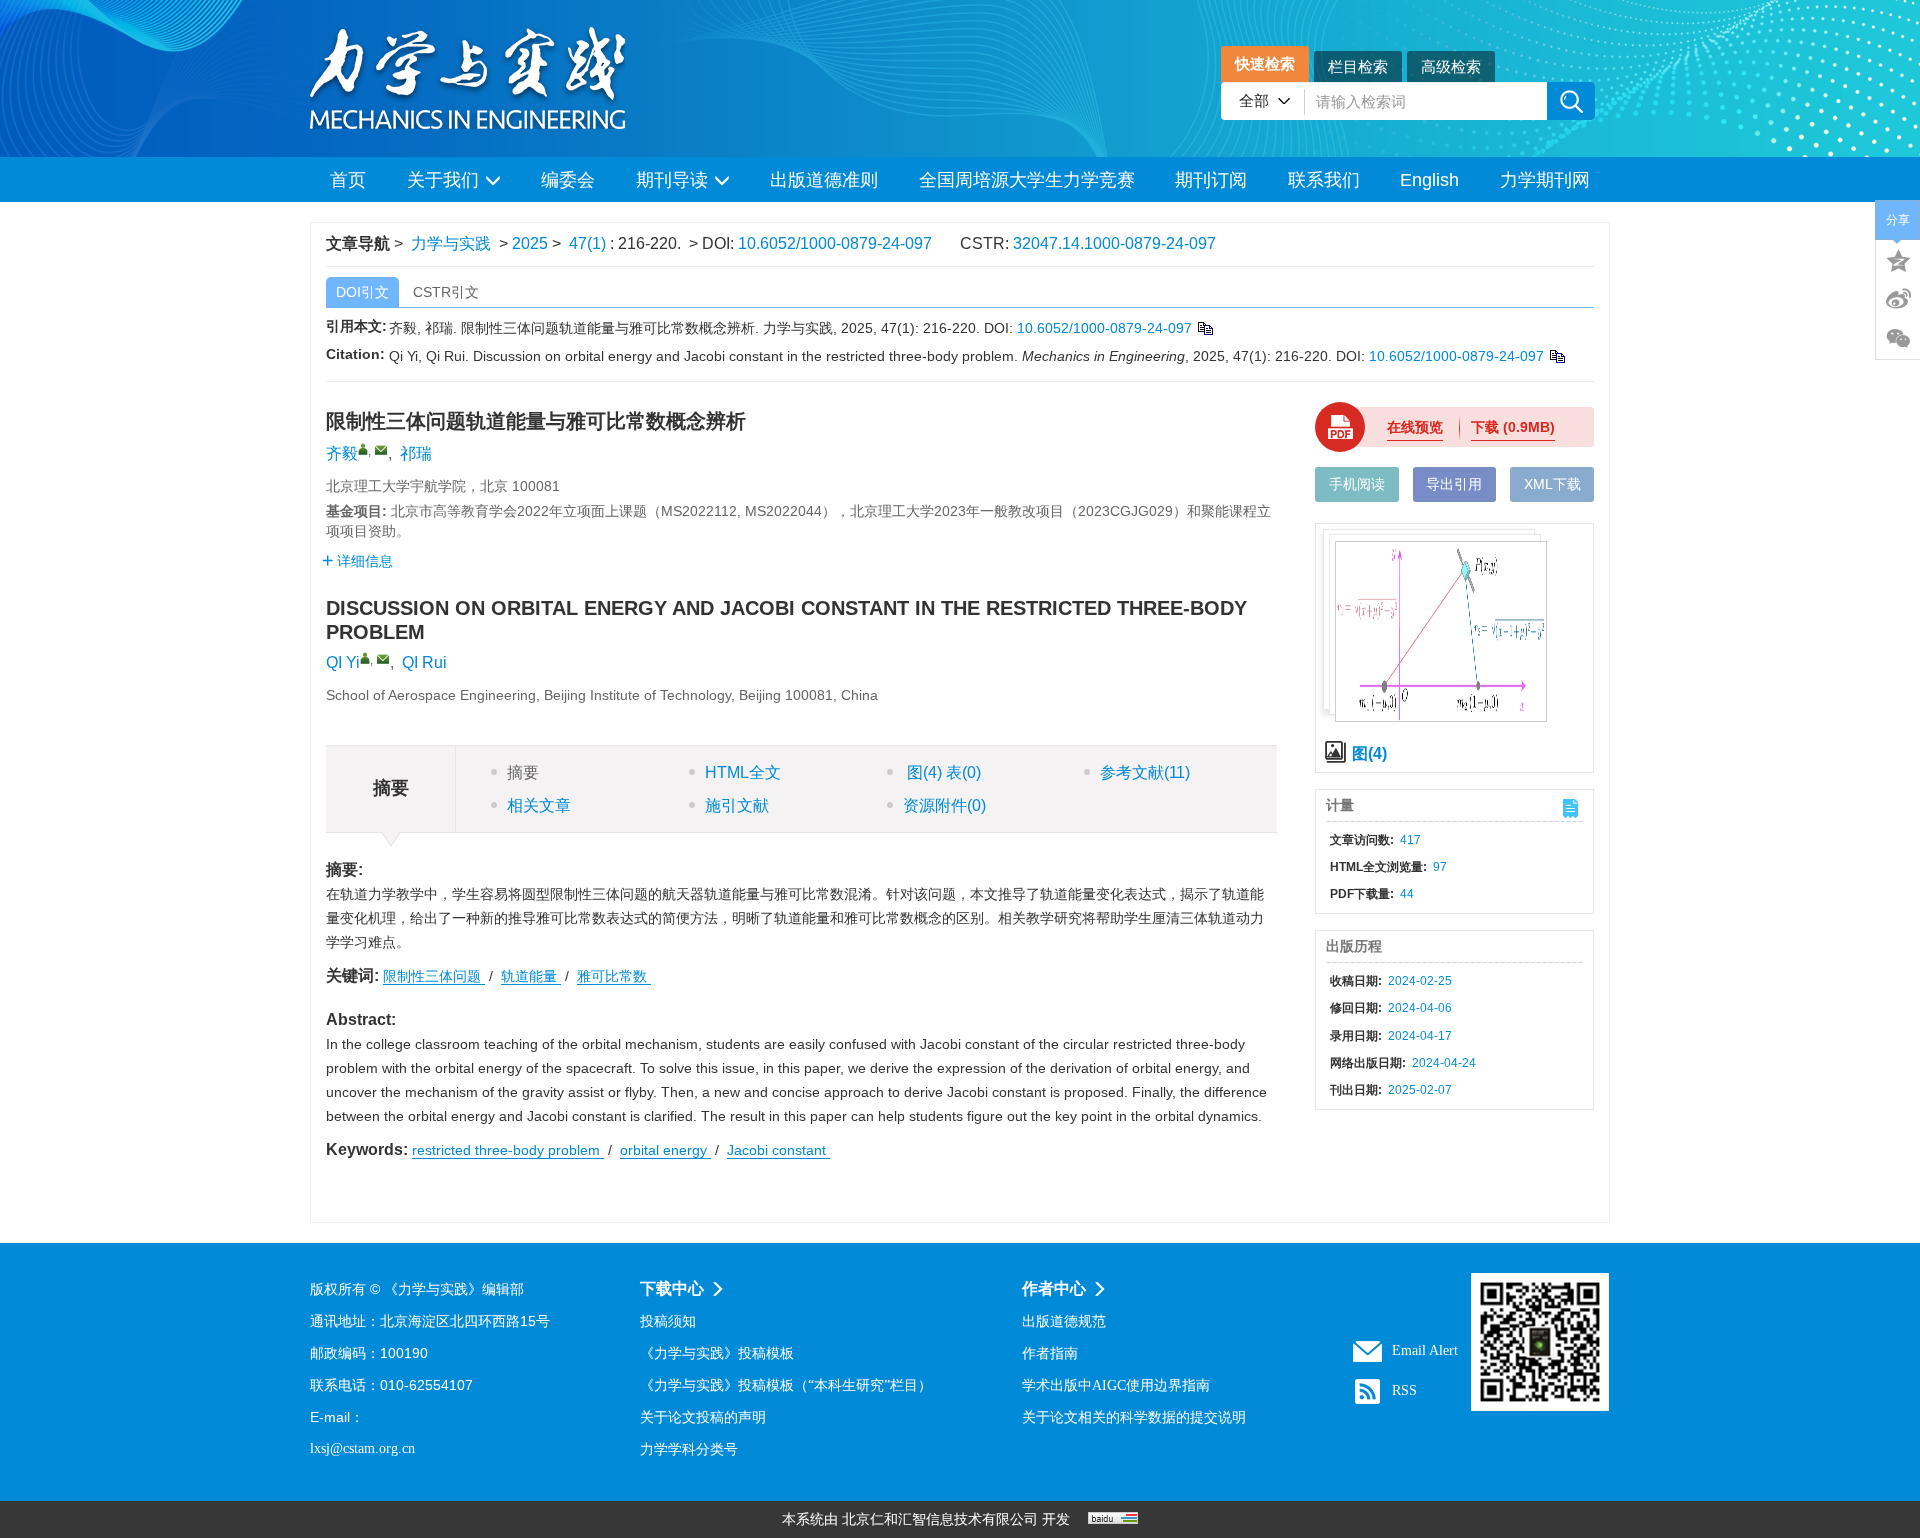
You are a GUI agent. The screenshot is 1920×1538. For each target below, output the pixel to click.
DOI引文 (362, 292)
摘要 (523, 772)
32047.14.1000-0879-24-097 (1114, 243)
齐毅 (342, 453)
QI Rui (424, 662)
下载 (1513, 427)
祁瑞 (416, 453)
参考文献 (1145, 772)
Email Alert (1425, 1350)
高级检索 (1451, 66)
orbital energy (665, 1150)
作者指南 (1050, 1353)
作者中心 (1054, 1288)
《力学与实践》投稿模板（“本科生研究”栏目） (786, 1385)
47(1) (589, 243)
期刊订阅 (1211, 180)
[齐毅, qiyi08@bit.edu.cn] (363, 449)
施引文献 (737, 805)
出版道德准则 (824, 180)
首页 (348, 180)
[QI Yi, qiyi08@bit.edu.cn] (365, 658)
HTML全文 (743, 772)
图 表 (942, 772)
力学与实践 (451, 243)
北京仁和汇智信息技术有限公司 (940, 1519)
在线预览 (1415, 427)
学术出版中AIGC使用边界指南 (1116, 1385)
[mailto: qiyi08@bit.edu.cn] (383, 659)
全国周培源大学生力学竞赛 (1027, 180)
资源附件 (944, 805)
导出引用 (1454, 484)
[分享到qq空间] (1898, 259)
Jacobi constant (778, 1150)
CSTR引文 (446, 292)
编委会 (568, 180)
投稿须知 (668, 1321)
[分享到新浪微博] (1898, 299)
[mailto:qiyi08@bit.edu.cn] (381, 450)
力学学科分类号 (689, 1449)
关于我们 (443, 180)
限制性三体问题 (434, 976)
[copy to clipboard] (1556, 356)
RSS (1404, 1390)
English (1429, 180)
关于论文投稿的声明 (703, 1417)
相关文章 (539, 805)
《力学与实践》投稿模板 (717, 1353)
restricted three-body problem (508, 1150)
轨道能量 (531, 976)
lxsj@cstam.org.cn (362, 1448)
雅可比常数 (614, 976)
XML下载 (1552, 484)
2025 (530, 243)
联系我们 (1324, 180)
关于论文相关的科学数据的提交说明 (1134, 1417)
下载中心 (672, 1288)
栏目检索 (1358, 66)
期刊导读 (672, 180)
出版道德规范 (1064, 1321)
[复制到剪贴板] (1204, 328)
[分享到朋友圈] (1898, 339)
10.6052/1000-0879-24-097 (835, 243)
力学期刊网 (1545, 180)
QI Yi (343, 662)
